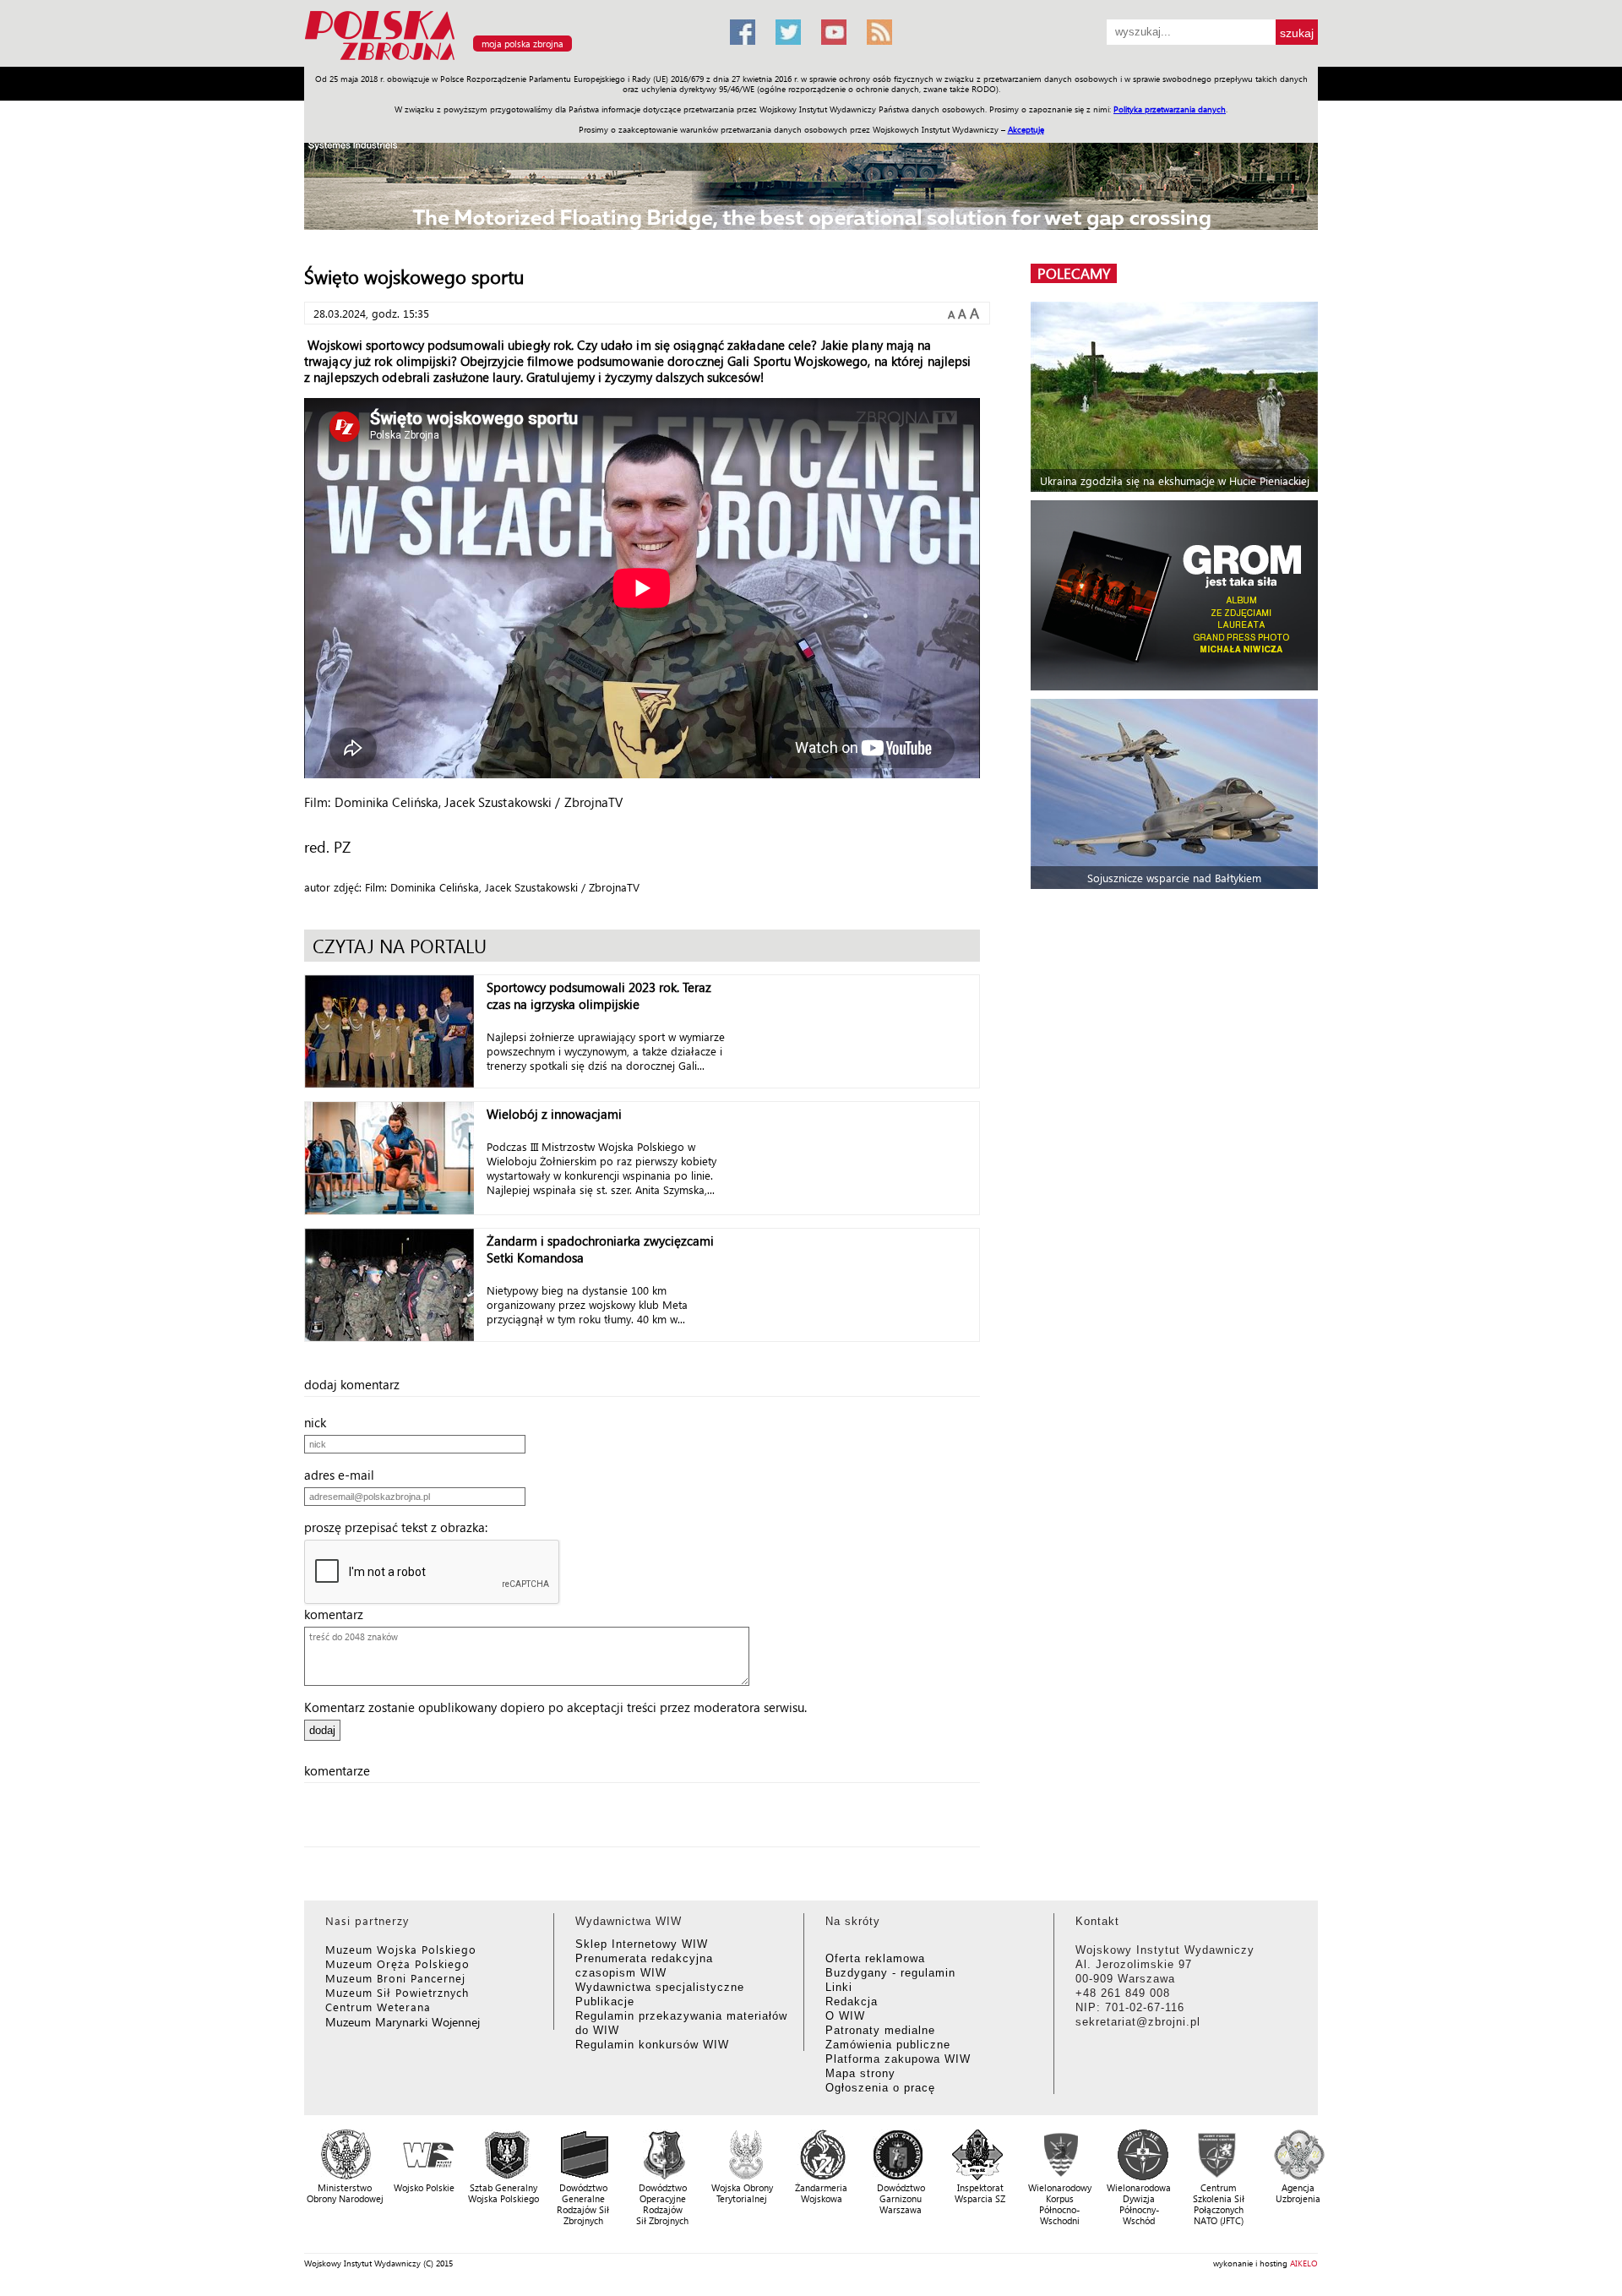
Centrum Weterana (378, 2007)
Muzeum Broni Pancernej (395, 1978)
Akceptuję (1026, 129)
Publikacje (605, 2002)
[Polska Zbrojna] (507, 60)
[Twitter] (788, 32)
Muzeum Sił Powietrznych (397, 1992)
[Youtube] (834, 32)
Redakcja (852, 2002)
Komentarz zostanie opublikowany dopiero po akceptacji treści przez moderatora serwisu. (555, 1707)
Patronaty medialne (880, 2030)
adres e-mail (344, 1475)
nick (320, 1422)
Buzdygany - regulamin (890, 1973)
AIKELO (1304, 2263)
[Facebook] (743, 32)
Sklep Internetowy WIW (642, 1944)
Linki (839, 1987)
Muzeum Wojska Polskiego (401, 1949)
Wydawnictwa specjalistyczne (660, 1987)
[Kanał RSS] (879, 32)
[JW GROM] (1176, 595)
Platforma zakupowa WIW (898, 2059)
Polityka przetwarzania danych (1170, 109)
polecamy (1074, 273)
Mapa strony (860, 2073)
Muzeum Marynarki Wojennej (403, 2022)
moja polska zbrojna (523, 44)
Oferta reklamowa (875, 1958)
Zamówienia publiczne (888, 2045)
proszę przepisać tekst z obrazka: (401, 1527)
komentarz (339, 1614)
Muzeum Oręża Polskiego (397, 1963)
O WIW (845, 2016)
